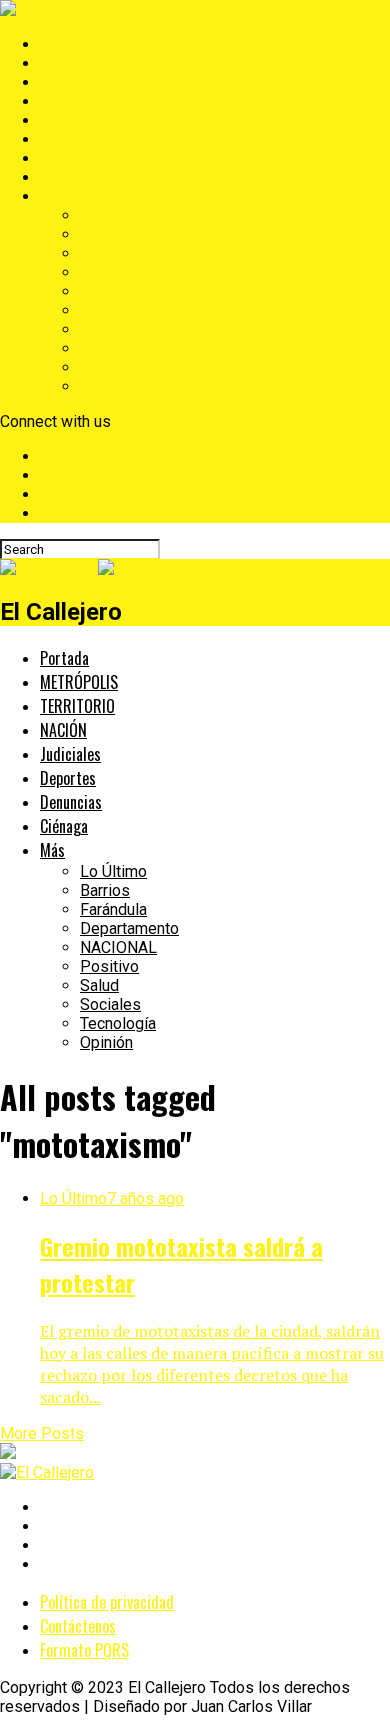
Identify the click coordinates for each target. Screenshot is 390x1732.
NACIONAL (118, 291)
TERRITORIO (84, 82)
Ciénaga (68, 177)
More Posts (42, 1433)
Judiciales (76, 120)
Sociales (110, 348)
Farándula (113, 253)
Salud (99, 329)
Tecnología (118, 367)
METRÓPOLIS (89, 63)
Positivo (109, 310)
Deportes (73, 139)
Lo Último (113, 215)
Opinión (106, 386)
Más (55, 196)
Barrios (105, 234)
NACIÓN (69, 101)
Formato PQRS (84, 1650)
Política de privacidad (107, 1602)
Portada (67, 44)
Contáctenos (78, 1626)
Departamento (129, 272)
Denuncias (76, 158)
